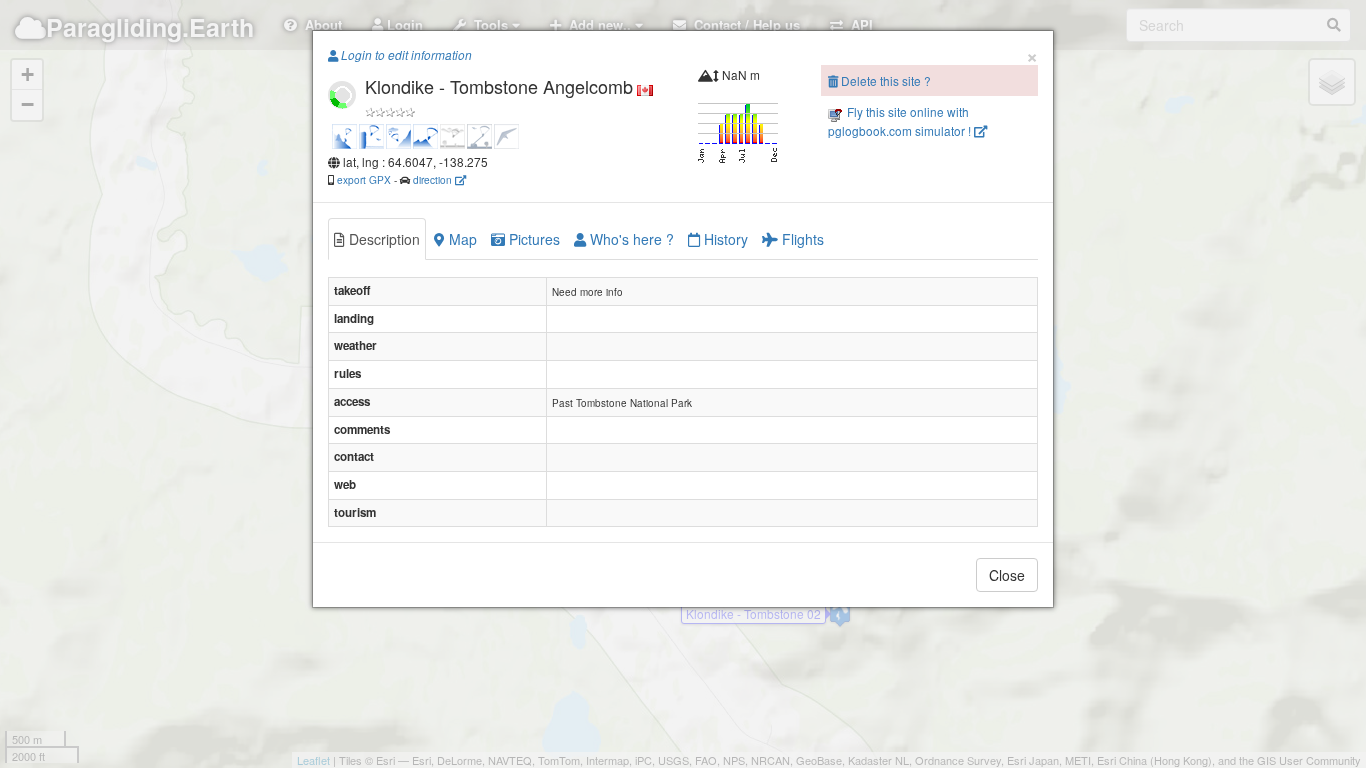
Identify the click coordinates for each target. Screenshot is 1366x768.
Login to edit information (405, 55)
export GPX (364, 179)
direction (434, 179)
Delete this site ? (884, 80)
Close (1007, 575)
